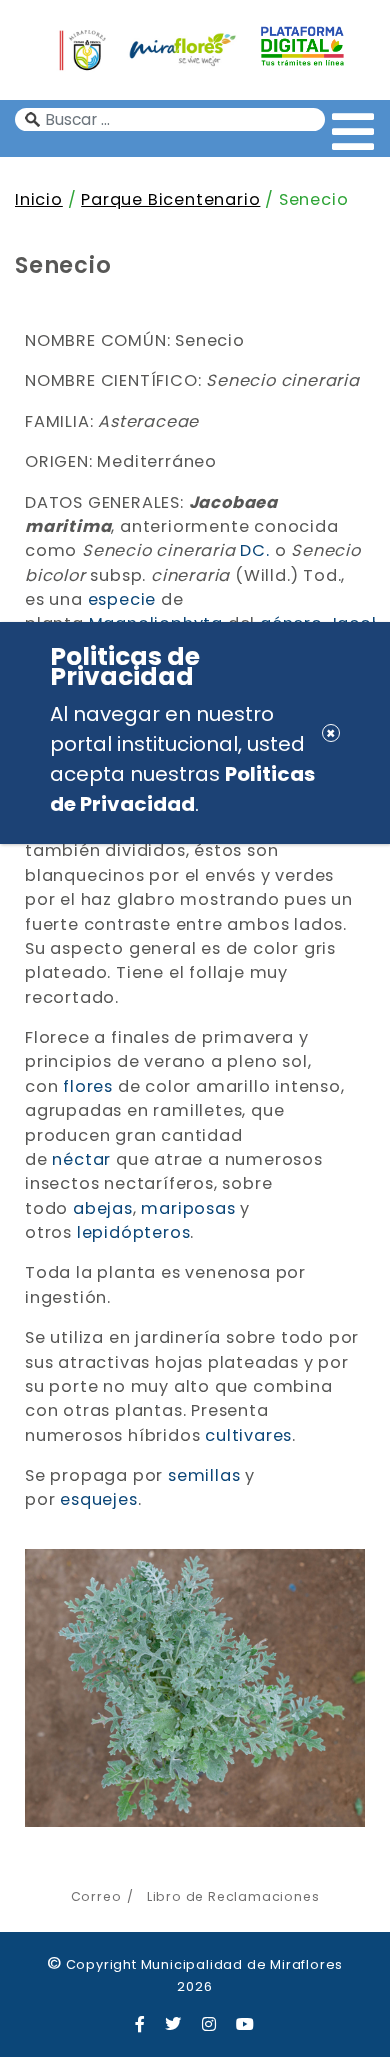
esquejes (98, 1499)
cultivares (248, 1435)
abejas (103, 1208)
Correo (96, 1896)
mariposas (188, 1208)
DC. (254, 550)
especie (122, 599)
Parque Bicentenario (170, 199)
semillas (204, 1475)
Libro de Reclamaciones (233, 1896)
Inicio (39, 199)
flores (88, 1086)
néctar (81, 1159)
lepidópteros (134, 1232)
